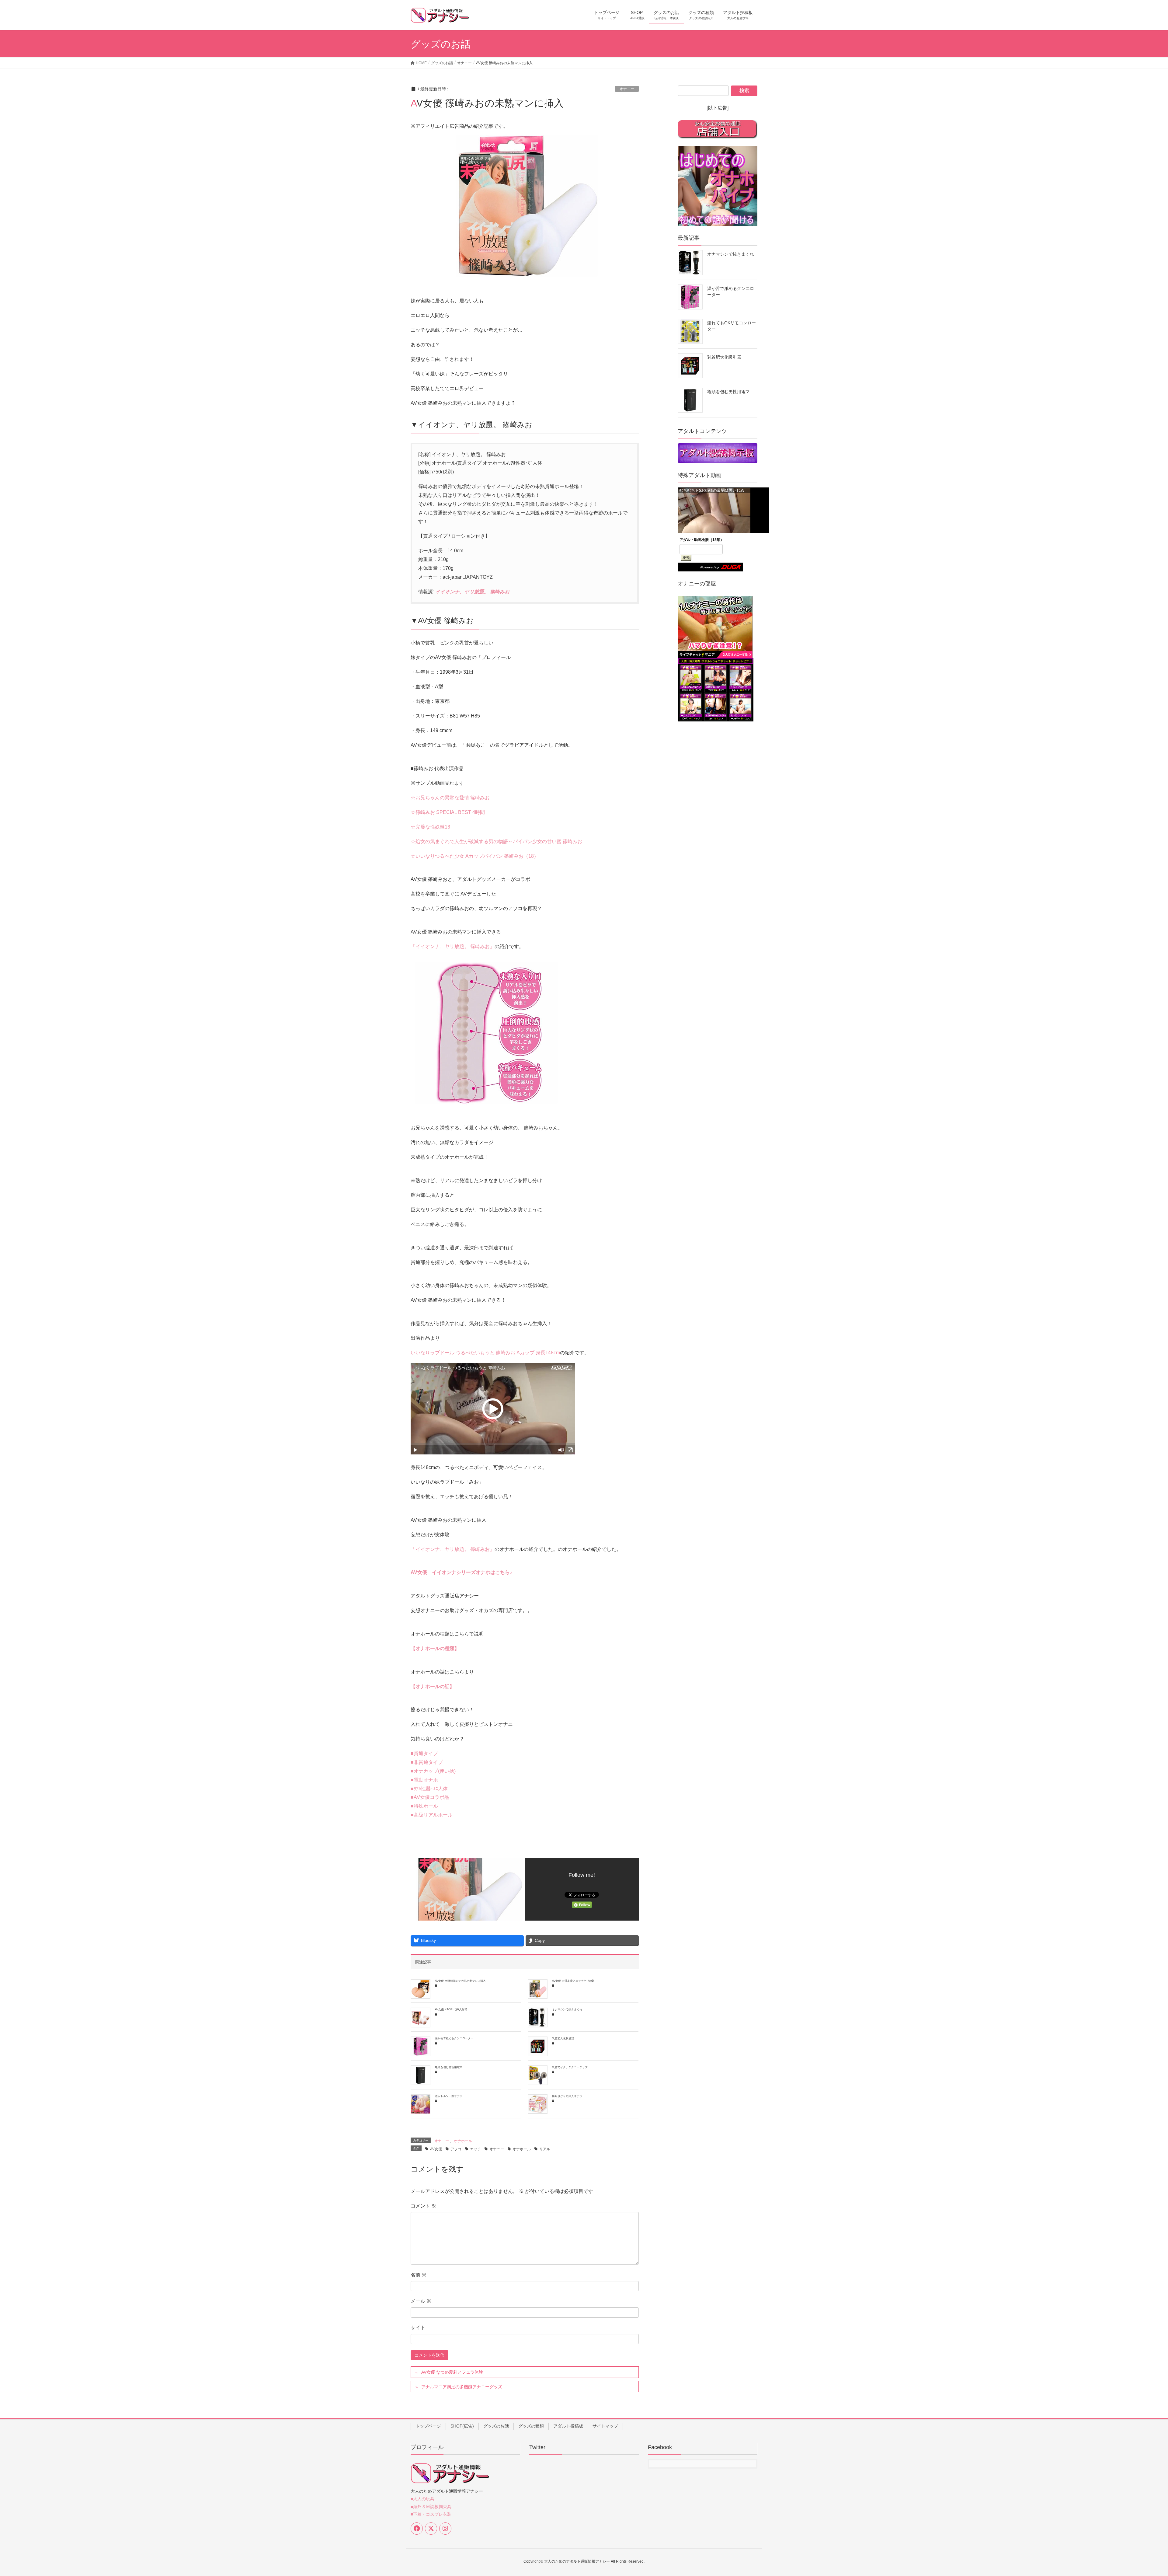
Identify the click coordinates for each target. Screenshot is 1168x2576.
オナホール (463, 2141)
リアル (545, 2149)
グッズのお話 (496, 2426)
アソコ (456, 2149)
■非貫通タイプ (427, 1762)
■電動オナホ (424, 1780)
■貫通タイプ (424, 1753)
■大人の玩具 (422, 2499)
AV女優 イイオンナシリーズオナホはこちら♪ (461, 1572)
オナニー (627, 89)
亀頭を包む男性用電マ (449, 2067)
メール (421, 2301)
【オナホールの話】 (433, 1686)
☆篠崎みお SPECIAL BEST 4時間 (448, 812)
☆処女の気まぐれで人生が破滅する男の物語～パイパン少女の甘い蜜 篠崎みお (496, 841)
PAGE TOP (1137, 2493)
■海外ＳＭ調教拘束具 (431, 2507)
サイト (418, 2328)
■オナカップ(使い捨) (433, 1771)
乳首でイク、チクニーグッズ (570, 2067)
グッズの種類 (531, 2426)
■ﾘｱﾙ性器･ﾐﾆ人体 (429, 1789)
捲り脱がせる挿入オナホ (567, 2096)
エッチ (475, 2149)
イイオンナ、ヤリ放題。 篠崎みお (472, 592)
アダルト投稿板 (568, 2426)
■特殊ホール (424, 1806)
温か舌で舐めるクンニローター (454, 2038)
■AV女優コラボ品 (430, 1797)
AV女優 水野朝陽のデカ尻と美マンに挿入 (460, 1981)
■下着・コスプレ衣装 (431, 2514)
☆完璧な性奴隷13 (430, 827)
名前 (419, 2275)
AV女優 (436, 2149)
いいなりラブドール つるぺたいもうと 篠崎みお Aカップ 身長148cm (485, 1353)
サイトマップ (605, 2426)
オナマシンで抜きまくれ (567, 2009)
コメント (423, 2206)
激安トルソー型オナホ (449, 2096)
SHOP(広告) (462, 2426)
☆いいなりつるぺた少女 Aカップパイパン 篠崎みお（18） (475, 856)
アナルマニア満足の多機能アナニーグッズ (462, 2387)
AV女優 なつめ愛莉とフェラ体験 (452, 2372)
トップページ (428, 2426)
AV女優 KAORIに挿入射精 (451, 2009)
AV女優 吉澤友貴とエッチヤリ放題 (573, 1981)
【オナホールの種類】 (435, 1648)
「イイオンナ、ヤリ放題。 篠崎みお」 (453, 946)
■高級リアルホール (432, 1815)
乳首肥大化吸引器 (563, 2038)
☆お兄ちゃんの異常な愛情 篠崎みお (450, 798)
